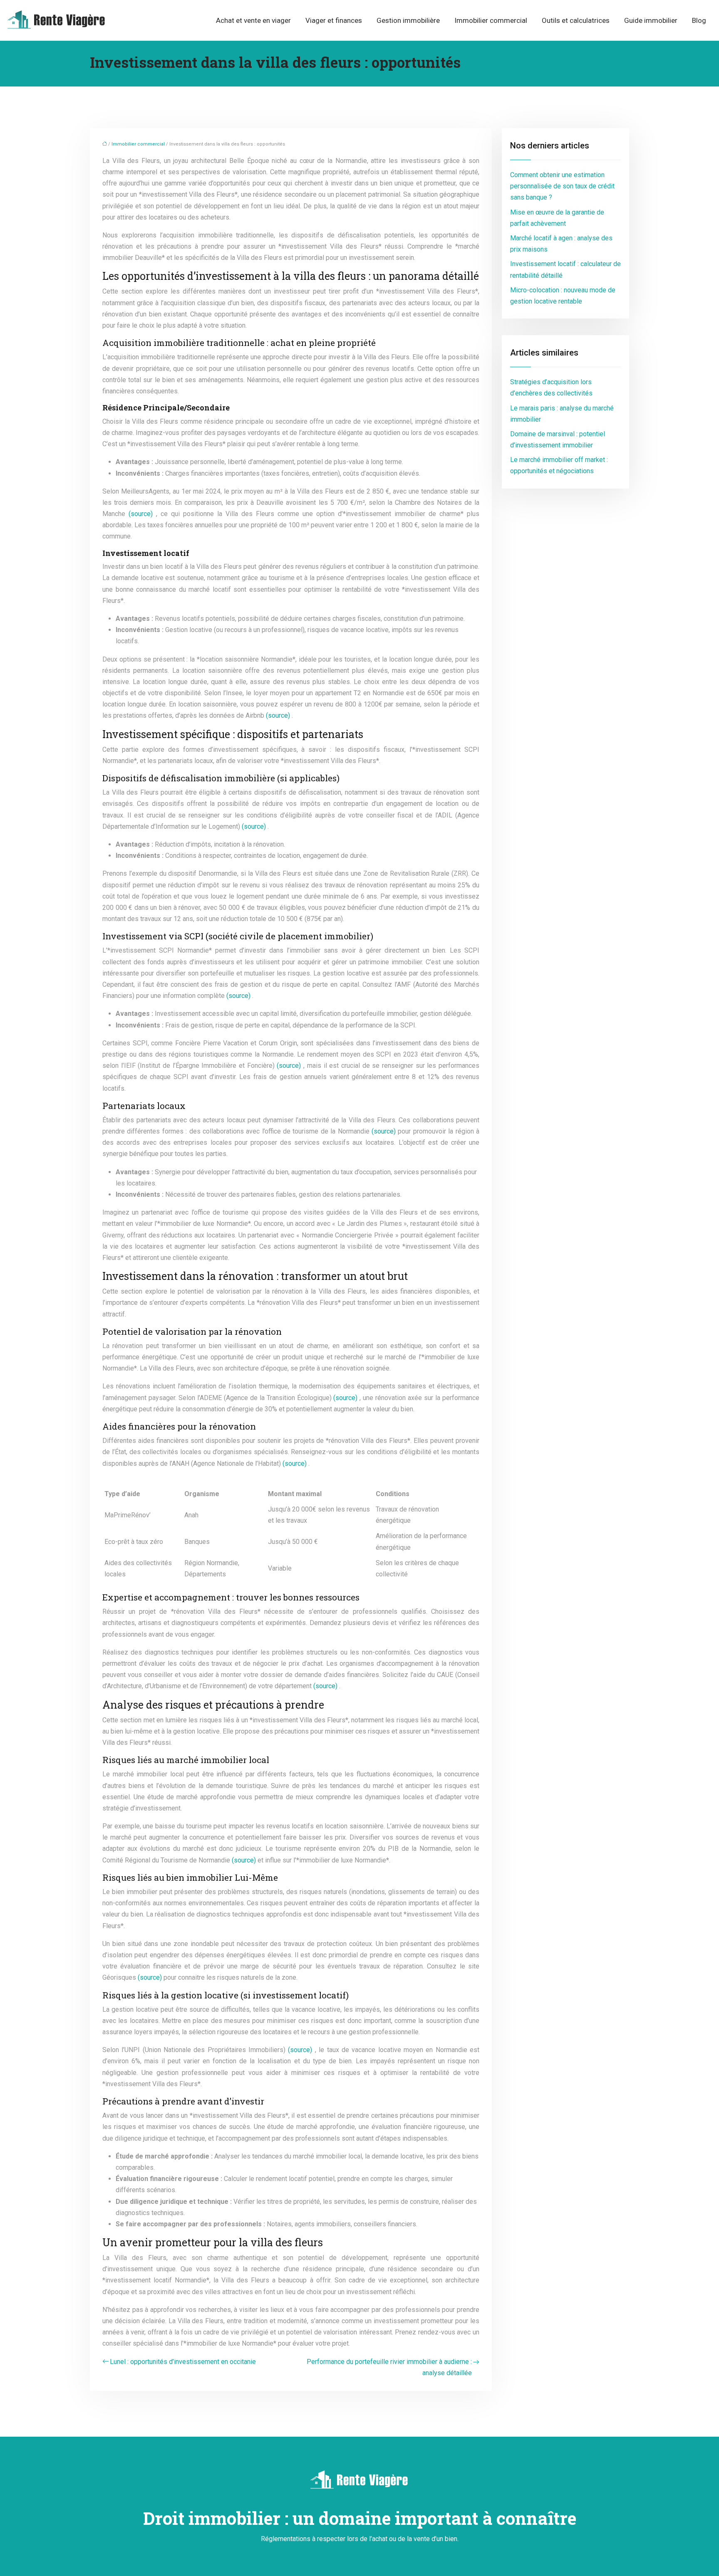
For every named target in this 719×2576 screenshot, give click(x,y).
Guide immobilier (651, 20)
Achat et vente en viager (253, 20)
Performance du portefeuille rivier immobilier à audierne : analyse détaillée (389, 2367)
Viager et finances (334, 20)
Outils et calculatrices (576, 20)
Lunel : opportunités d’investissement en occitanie (183, 2362)
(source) (142, 514)
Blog (699, 20)
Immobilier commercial (491, 20)
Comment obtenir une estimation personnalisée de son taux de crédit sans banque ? (562, 186)
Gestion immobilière (408, 20)
